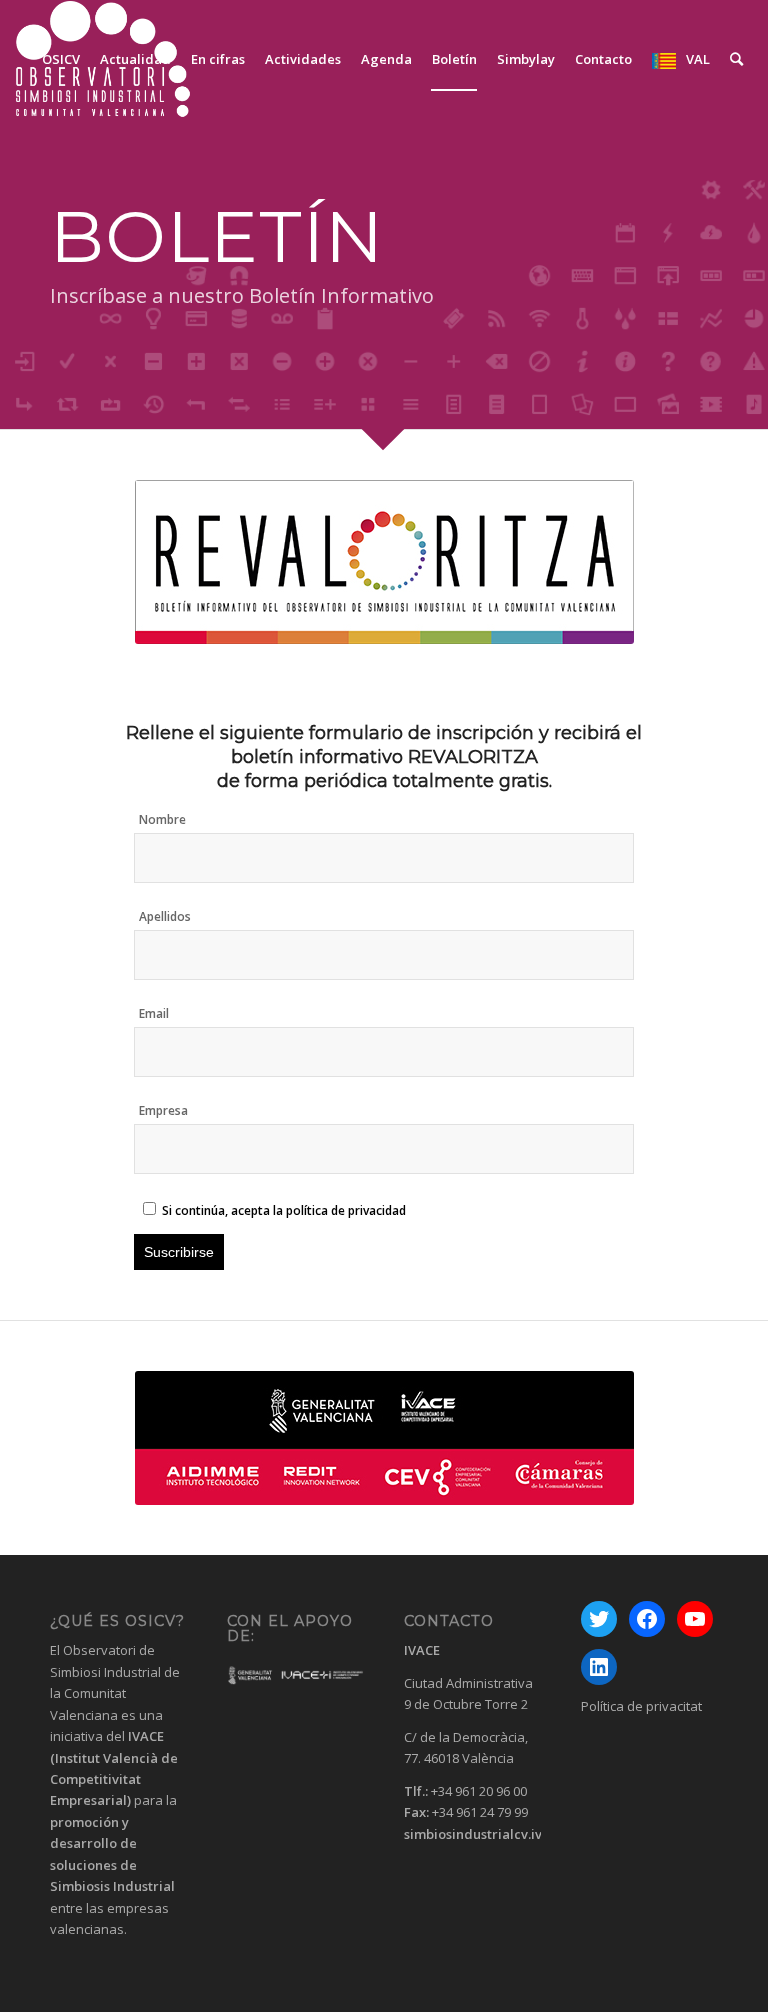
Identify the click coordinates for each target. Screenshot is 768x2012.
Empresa (163, 1110)
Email (154, 1013)
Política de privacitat (641, 1706)
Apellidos (165, 916)
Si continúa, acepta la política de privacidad (284, 1210)
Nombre (162, 819)
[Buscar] (736, 59)
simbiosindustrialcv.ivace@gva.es (511, 1834)
